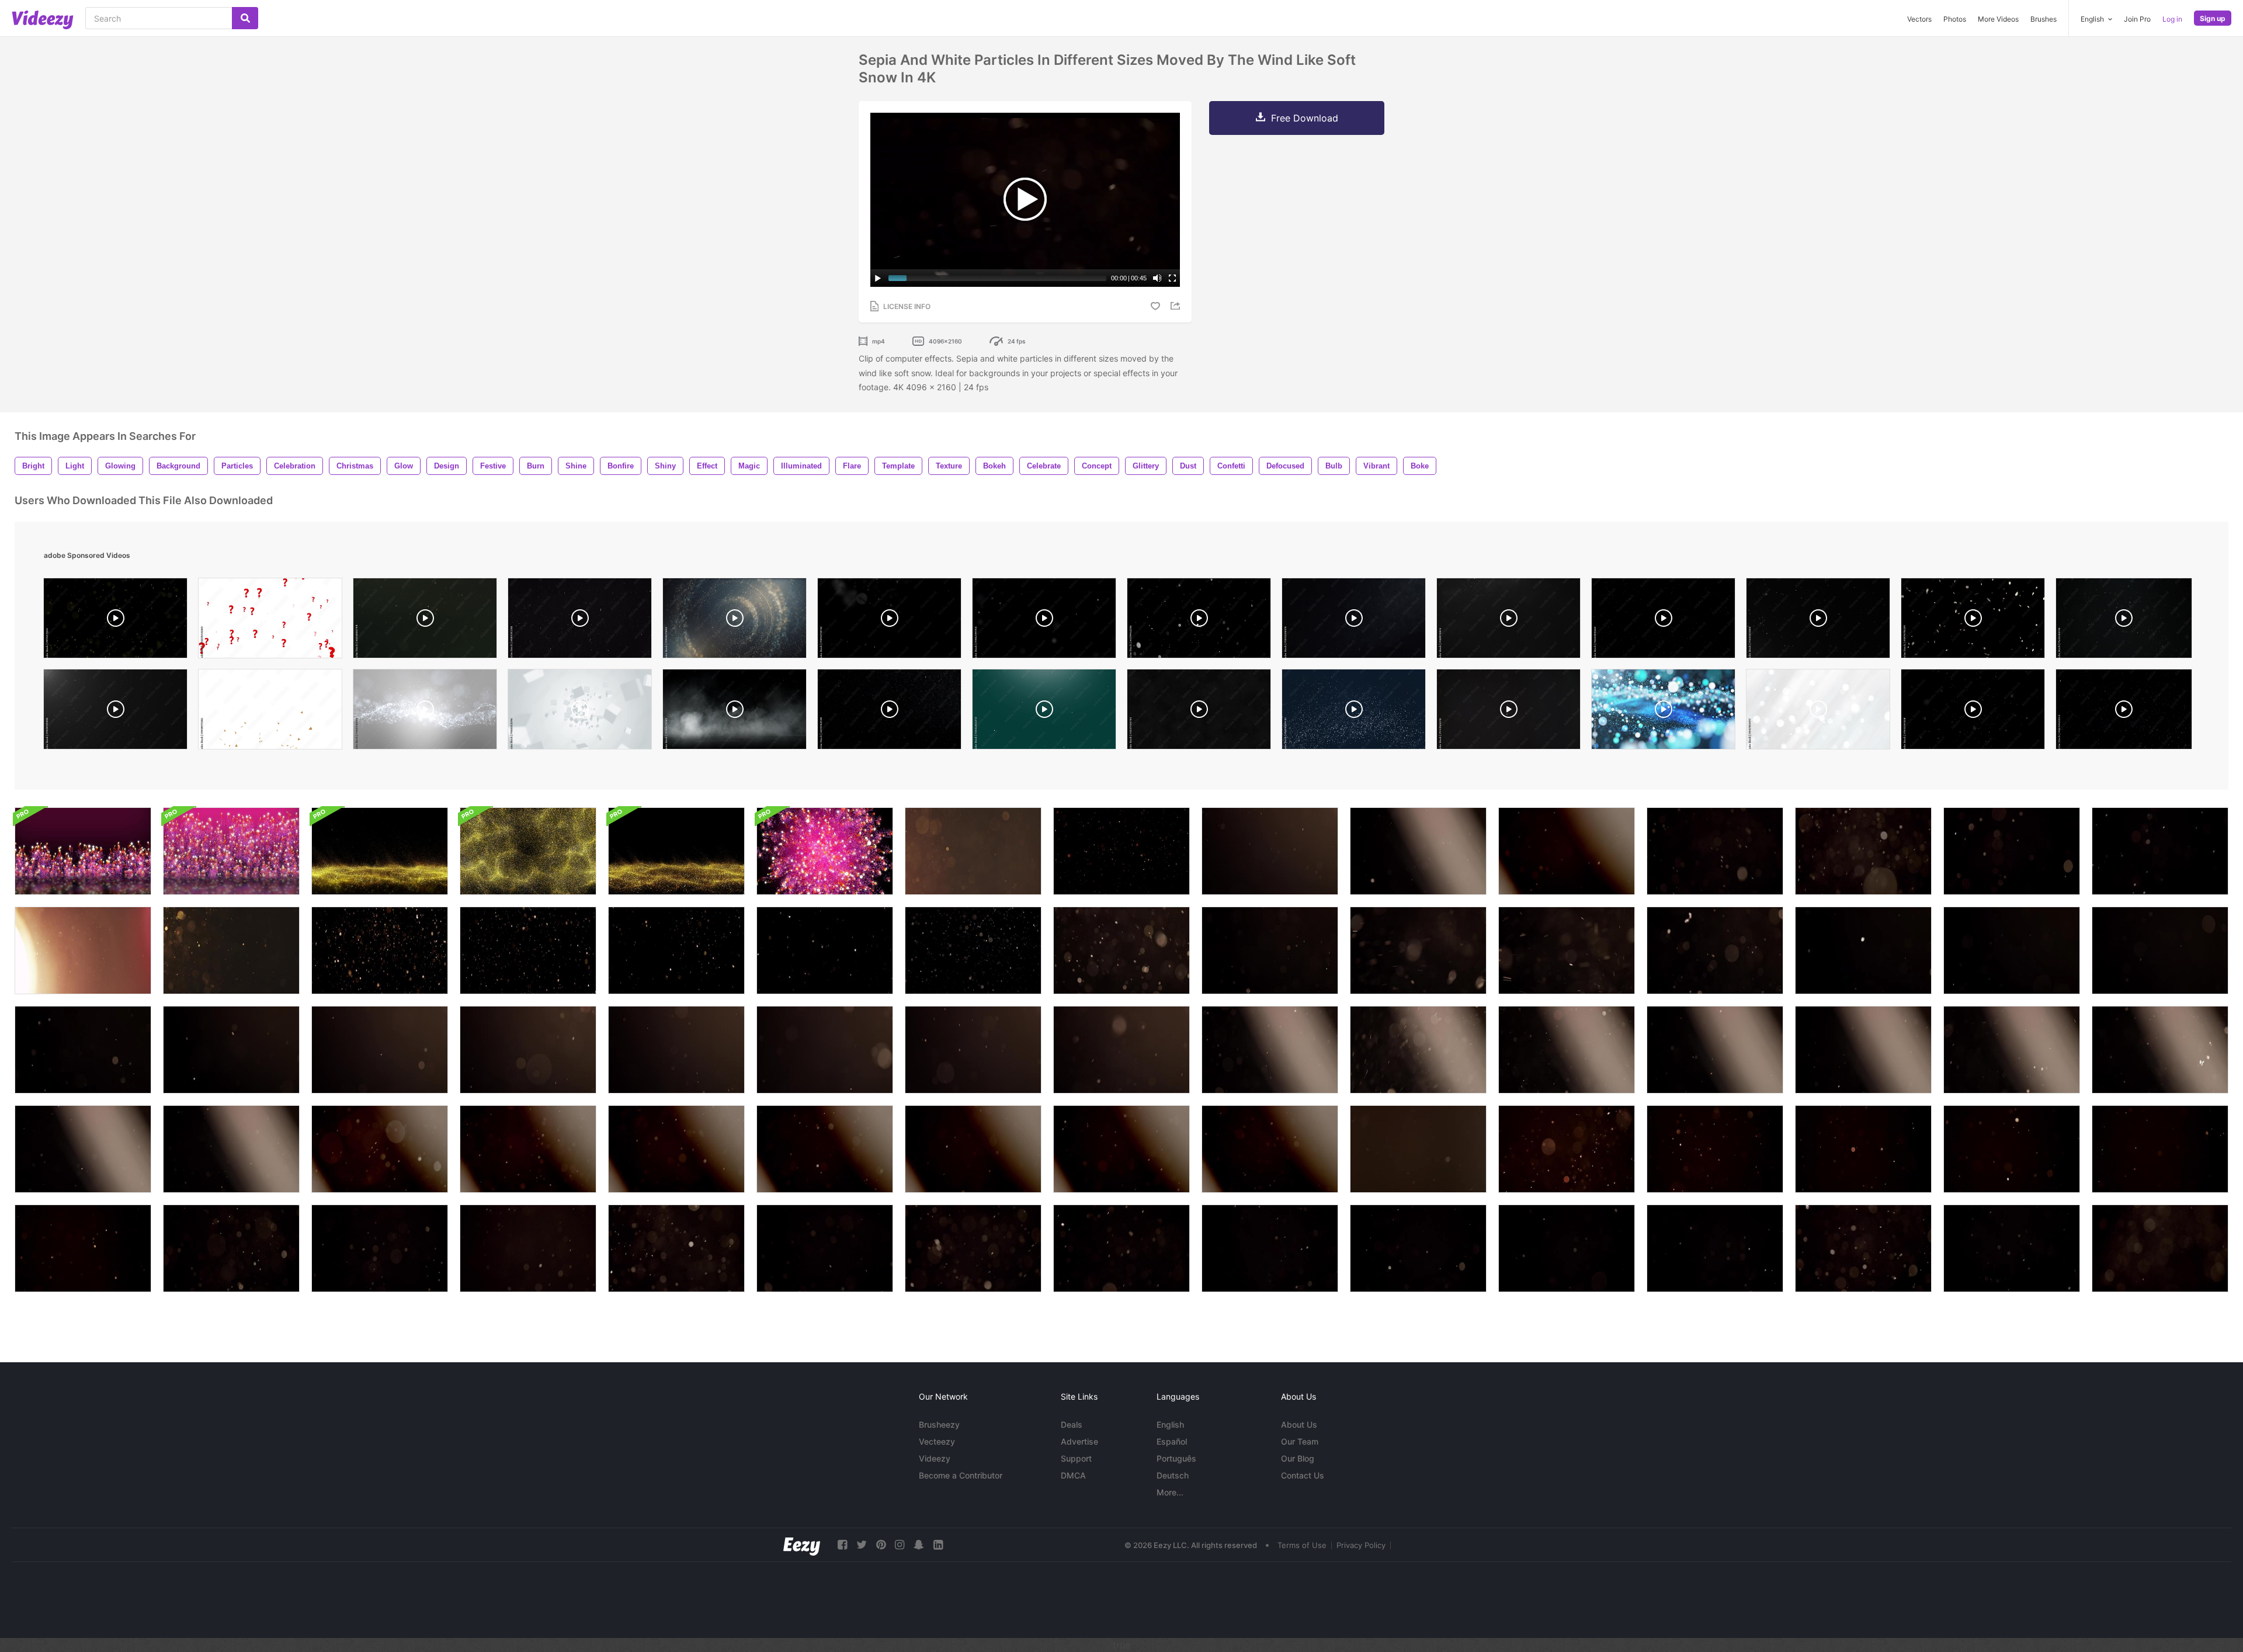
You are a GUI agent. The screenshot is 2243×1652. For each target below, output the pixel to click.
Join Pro (2137, 19)
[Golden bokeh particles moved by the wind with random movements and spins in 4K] (1567, 1149)
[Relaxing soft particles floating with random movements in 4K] (1715, 950)
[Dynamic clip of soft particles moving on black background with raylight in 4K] (1567, 1050)
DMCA (1073, 1475)
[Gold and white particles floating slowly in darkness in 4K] (973, 950)
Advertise (1079, 1441)
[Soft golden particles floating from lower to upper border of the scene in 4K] (2012, 1248)
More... (1170, 1492)
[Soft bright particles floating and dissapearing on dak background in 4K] (83, 1248)
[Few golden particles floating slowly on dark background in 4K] (825, 950)
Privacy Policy (1361, 1545)
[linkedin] (938, 1545)
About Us (1299, 1424)
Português (1176, 1458)
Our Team (1300, 1441)
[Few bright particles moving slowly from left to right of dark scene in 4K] (1418, 1248)
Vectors (1919, 19)
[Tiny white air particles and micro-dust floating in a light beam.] (889, 621)
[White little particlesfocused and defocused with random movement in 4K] (83, 1050)
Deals (1072, 1424)
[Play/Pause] (878, 278)
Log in (2172, 19)
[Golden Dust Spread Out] (676, 851)
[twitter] (862, 1545)
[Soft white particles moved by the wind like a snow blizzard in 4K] (528, 1248)
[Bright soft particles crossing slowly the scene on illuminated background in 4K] (231, 1149)
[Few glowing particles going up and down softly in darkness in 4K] (1567, 950)
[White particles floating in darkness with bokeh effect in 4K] (528, 1050)
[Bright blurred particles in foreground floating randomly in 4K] (825, 1050)
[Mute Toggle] (1157, 278)
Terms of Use (1302, 1545)
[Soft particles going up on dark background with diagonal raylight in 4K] (1270, 1050)
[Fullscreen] (1172, 278)
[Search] (245, 18)
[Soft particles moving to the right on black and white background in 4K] (1715, 1050)
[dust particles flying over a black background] (1663, 621)
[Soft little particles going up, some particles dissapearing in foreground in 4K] (2160, 1149)
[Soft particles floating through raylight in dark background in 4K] (1863, 1050)
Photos (1955, 19)
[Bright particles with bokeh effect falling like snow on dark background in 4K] (1863, 1248)
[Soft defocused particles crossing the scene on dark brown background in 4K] (1418, 1149)
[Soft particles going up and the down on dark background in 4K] (1121, 1050)
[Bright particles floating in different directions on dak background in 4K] (676, 1050)
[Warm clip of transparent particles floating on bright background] (83, 950)
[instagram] (900, 1545)
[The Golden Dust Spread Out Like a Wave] (380, 851)
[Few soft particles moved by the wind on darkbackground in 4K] (1863, 950)
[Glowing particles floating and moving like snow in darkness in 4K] (1418, 950)
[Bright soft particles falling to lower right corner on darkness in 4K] (825, 1248)
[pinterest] (881, 1545)
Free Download (1305, 118)
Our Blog (1298, 1458)
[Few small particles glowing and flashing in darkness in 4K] (1270, 950)
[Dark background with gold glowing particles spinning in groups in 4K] (676, 950)
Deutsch (1173, 1475)
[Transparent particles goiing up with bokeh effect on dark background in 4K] (676, 1248)
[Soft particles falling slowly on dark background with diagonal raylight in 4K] (1418, 1050)
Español (1172, 1441)
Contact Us (1303, 1475)
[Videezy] (43, 20)
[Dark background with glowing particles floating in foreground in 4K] (528, 950)
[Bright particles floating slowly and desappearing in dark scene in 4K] (1270, 1248)
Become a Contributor (961, 1475)
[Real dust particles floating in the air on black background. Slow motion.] (2124, 621)
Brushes (2044, 19)
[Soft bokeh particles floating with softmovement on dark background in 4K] (973, 1050)
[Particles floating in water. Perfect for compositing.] (580, 621)
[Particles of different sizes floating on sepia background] (973, 851)
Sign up (2213, 18)
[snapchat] (919, 1545)
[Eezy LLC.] (802, 1545)
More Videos (1998, 19)
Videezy (935, 1458)
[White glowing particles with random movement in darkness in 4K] (2160, 950)
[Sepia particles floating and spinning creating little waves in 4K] (1121, 851)
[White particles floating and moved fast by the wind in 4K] (2012, 950)
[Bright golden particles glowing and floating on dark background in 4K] (380, 950)
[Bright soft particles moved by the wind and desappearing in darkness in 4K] (973, 1248)
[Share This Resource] (1177, 306)
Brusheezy (939, 1424)
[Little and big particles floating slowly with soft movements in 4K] (231, 1248)
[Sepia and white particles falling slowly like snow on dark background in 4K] (1715, 851)
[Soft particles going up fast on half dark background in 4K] (2012, 1050)
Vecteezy (937, 1441)
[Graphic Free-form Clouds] (83, 851)
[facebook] (842, 1545)
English (1170, 1424)
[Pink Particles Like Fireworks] (231, 851)
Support (1076, 1458)
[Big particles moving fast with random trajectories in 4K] (1121, 950)
